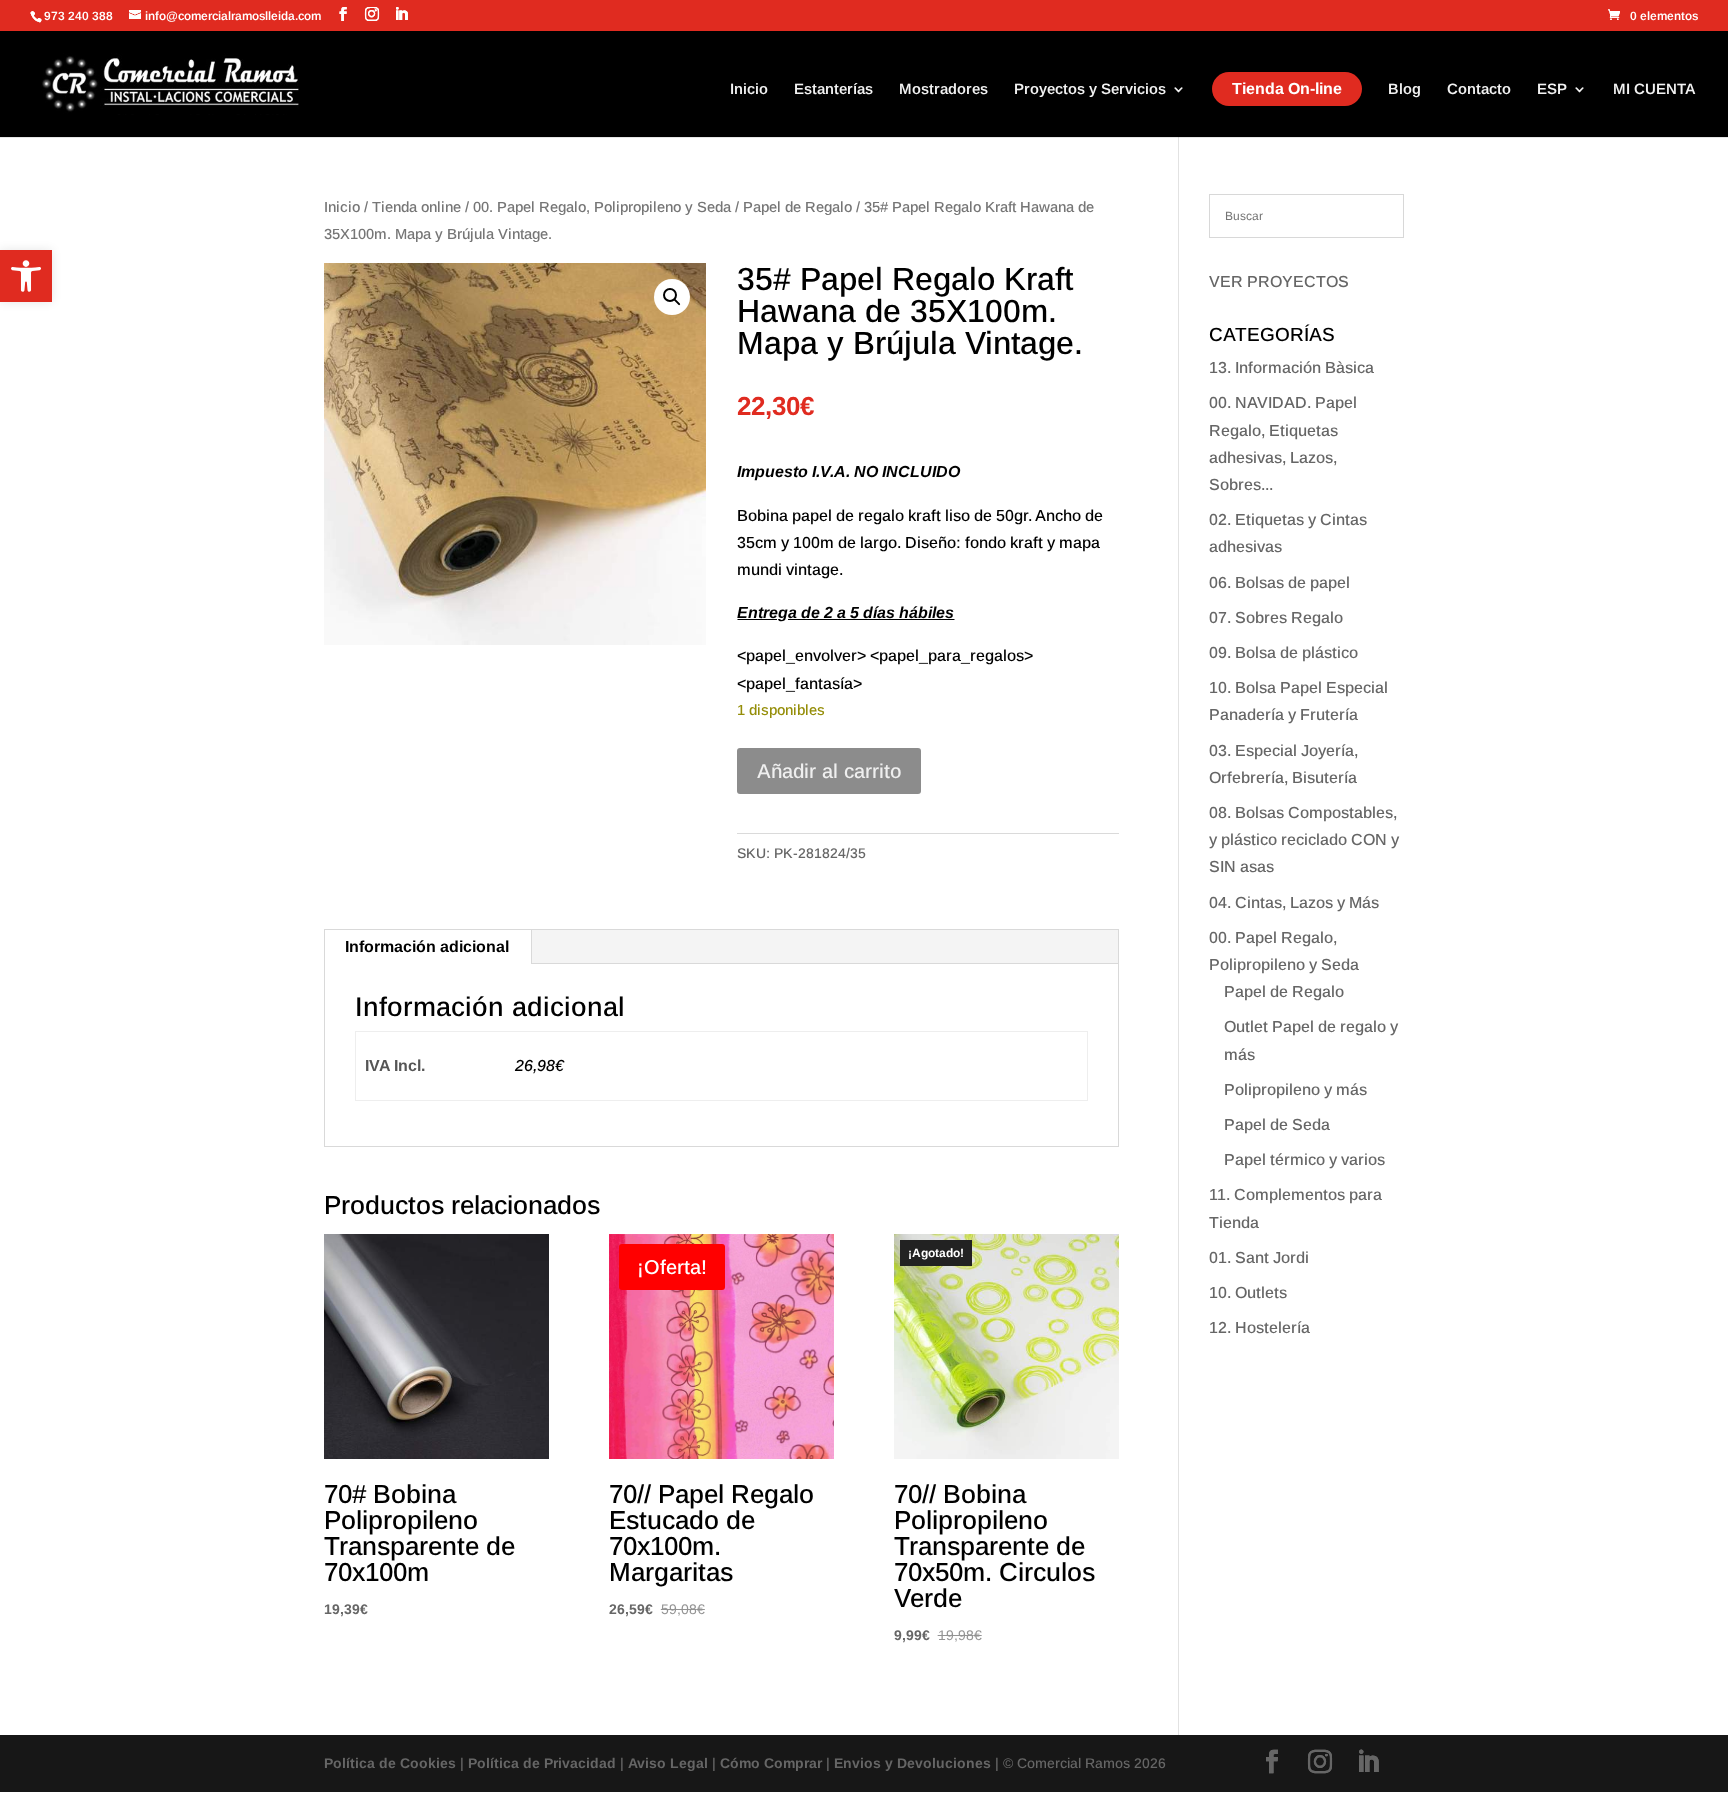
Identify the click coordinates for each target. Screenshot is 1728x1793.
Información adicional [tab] (427, 946)
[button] (26, 276)
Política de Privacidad (542, 1763)
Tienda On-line (1287, 88)
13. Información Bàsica (1291, 367)
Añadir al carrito (829, 771)
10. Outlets (1248, 1292)
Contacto (1479, 89)
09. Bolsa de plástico (1283, 652)
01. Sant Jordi (1259, 1257)
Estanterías (833, 89)
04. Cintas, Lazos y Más (1294, 902)
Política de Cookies (390, 1763)
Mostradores (943, 89)
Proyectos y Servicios (1090, 89)
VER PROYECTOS (1279, 281)
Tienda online (416, 207)
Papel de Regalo (797, 207)
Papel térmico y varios (1304, 1159)
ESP (1552, 89)
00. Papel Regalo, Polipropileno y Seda (602, 207)
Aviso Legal (668, 1763)
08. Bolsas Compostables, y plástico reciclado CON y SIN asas (1304, 839)
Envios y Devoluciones (912, 1763)
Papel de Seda (1277, 1124)
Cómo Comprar (771, 1763)
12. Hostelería (1259, 1327)
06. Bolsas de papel (1279, 582)
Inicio (749, 89)
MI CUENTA (1654, 89)
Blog (1404, 89)
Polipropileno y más (1295, 1089)
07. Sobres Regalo (1276, 617)
